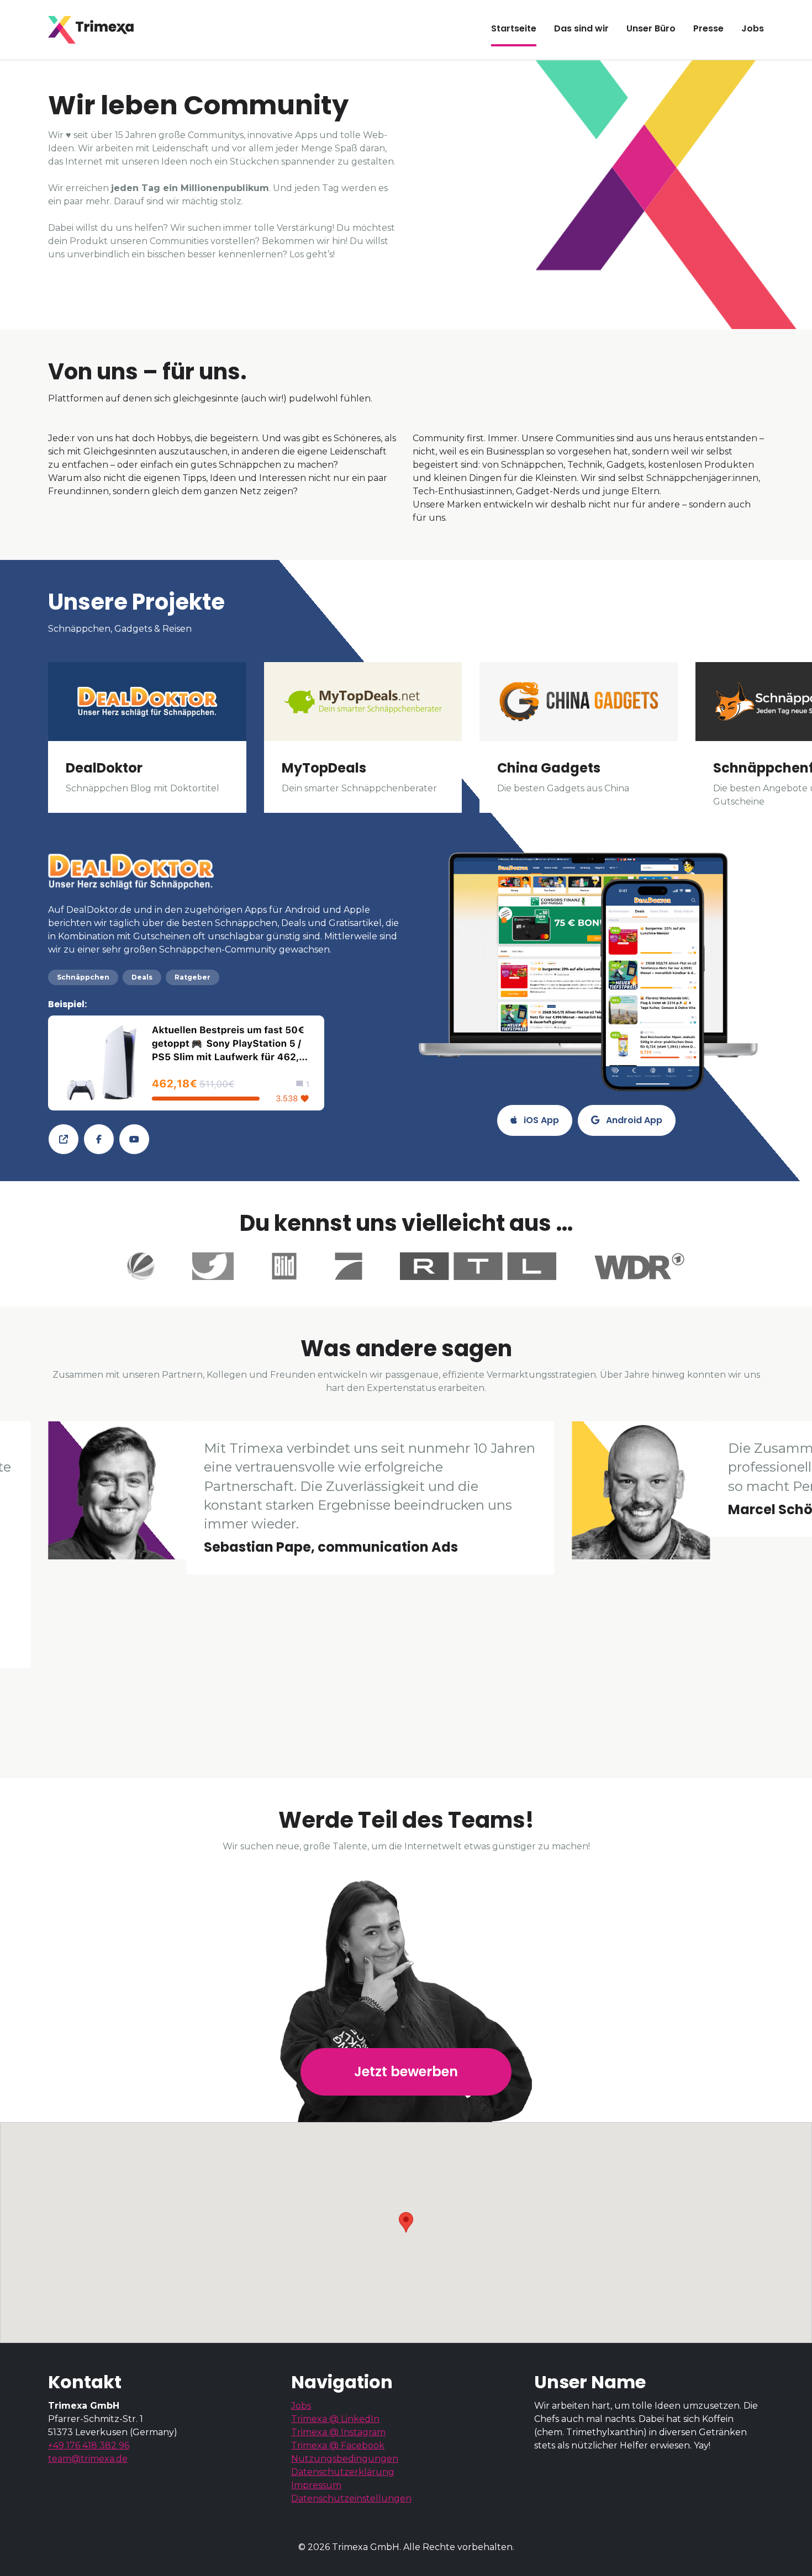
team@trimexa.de (88, 2459)
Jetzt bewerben (406, 2072)
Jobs (301, 2406)
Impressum (316, 2485)
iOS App (540, 1120)
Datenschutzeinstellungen (351, 2498)
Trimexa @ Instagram (338, 2432)
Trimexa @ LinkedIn (335, 2419)
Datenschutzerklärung (343, 2472)
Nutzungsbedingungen (345, 2459)
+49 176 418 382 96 (89, 2445)
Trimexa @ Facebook (338, 2445)
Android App (633, 1120)
